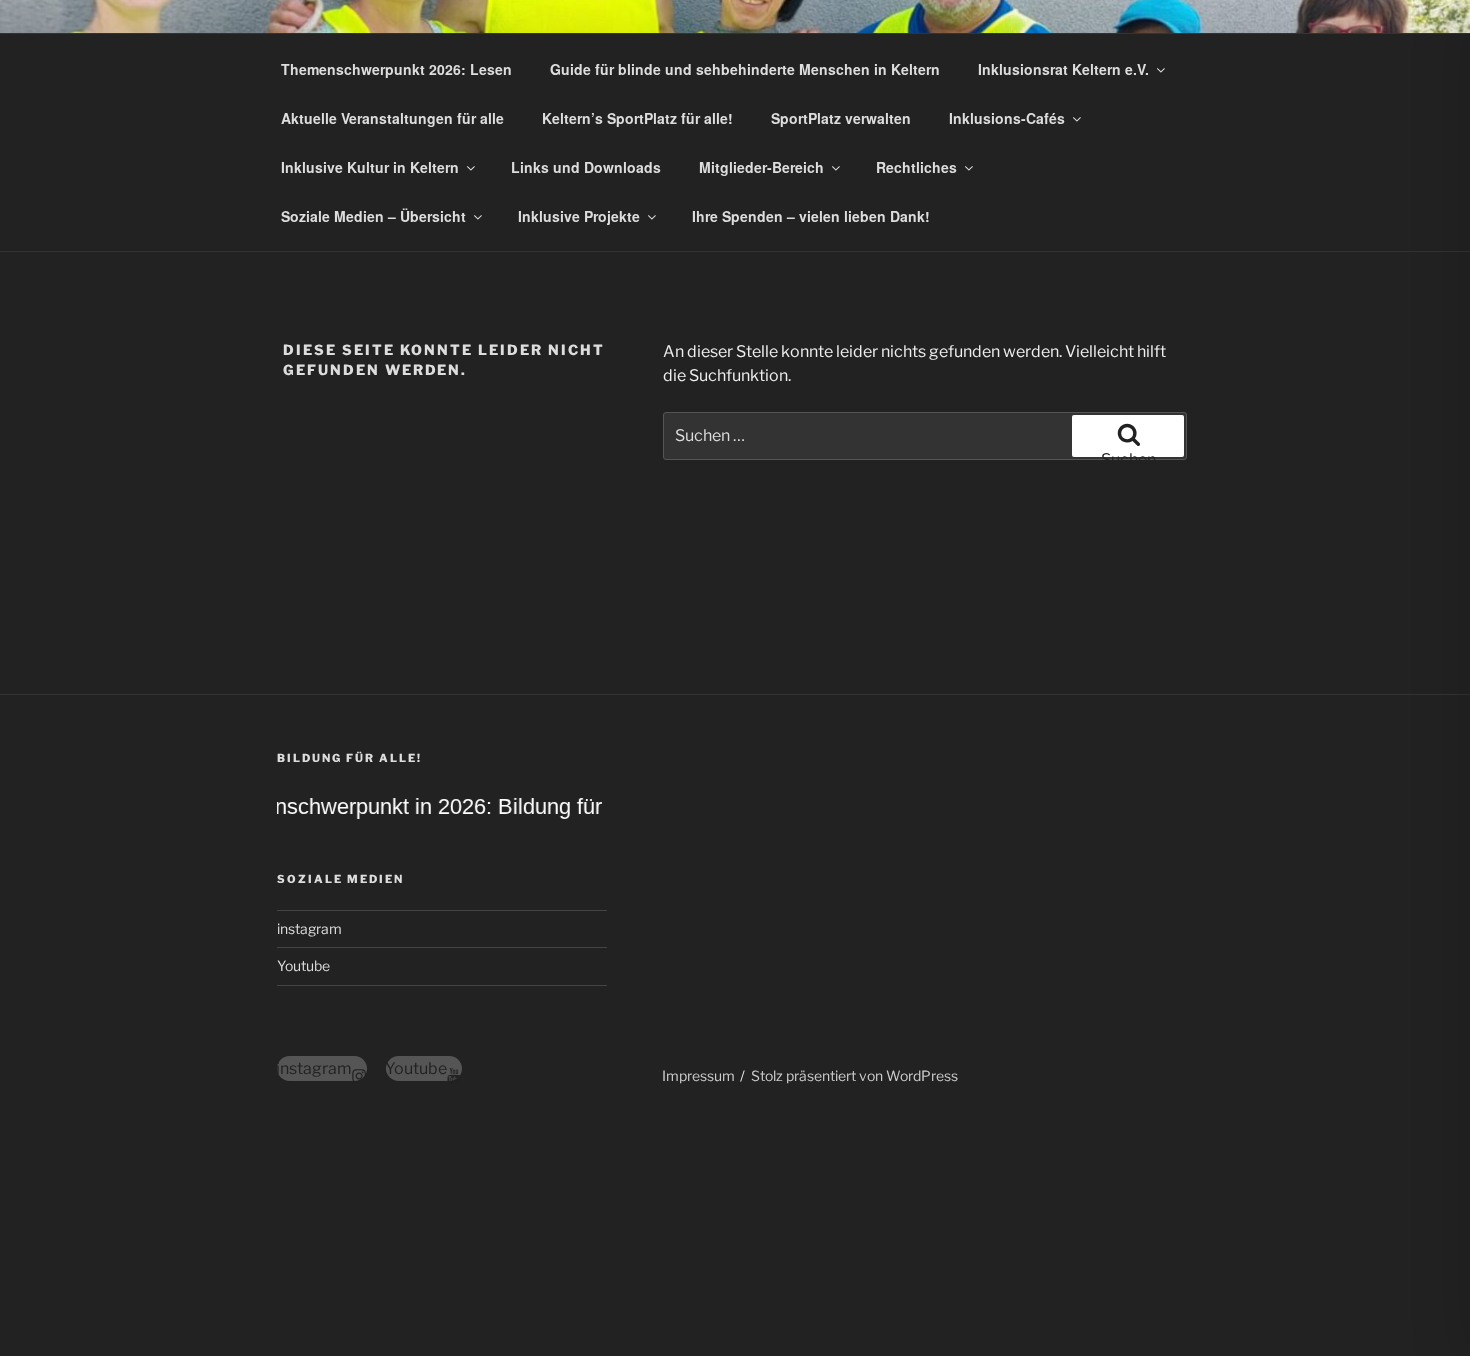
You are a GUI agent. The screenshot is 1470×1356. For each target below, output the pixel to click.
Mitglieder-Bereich (761, 167)
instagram (309, 928)
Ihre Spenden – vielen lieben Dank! (811, 216)
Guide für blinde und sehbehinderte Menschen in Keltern (745, 69)
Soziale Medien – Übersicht (373, 216)
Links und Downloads (586, 167)
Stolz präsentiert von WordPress (854, 1075)
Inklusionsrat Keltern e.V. (1063, 69)
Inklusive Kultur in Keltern (370, 167)
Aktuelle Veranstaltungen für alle (392, 118)
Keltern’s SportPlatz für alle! (637, 118)
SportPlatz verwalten (841, 118)
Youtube (303, 965)
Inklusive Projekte (579, 216)
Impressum (698, 1075)
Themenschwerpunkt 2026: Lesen (396, 69)
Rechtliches (916, 167)
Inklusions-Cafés (1007, 118)
